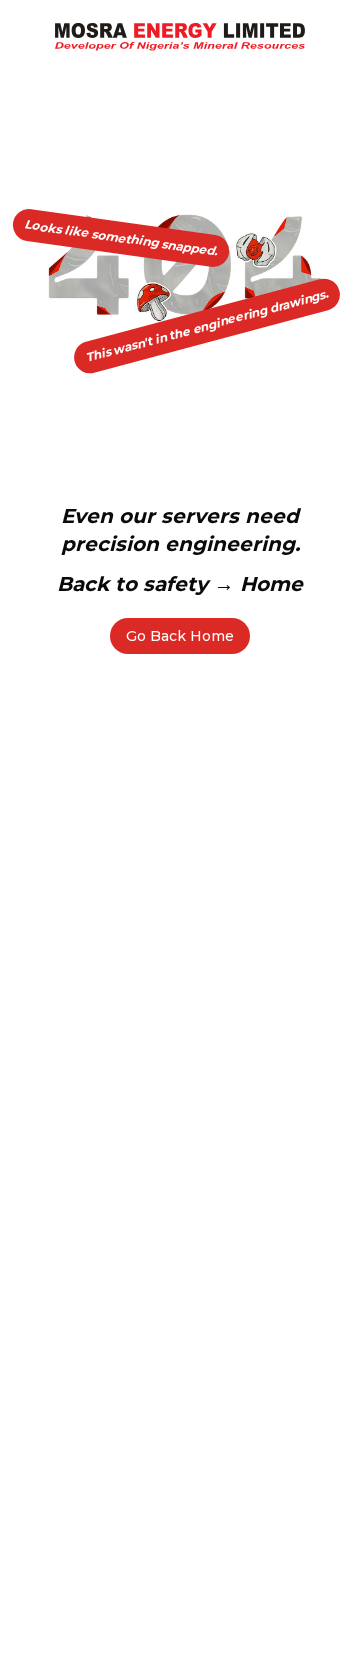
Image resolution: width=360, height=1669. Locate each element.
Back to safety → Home (180, 584)
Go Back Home (180, 636)
